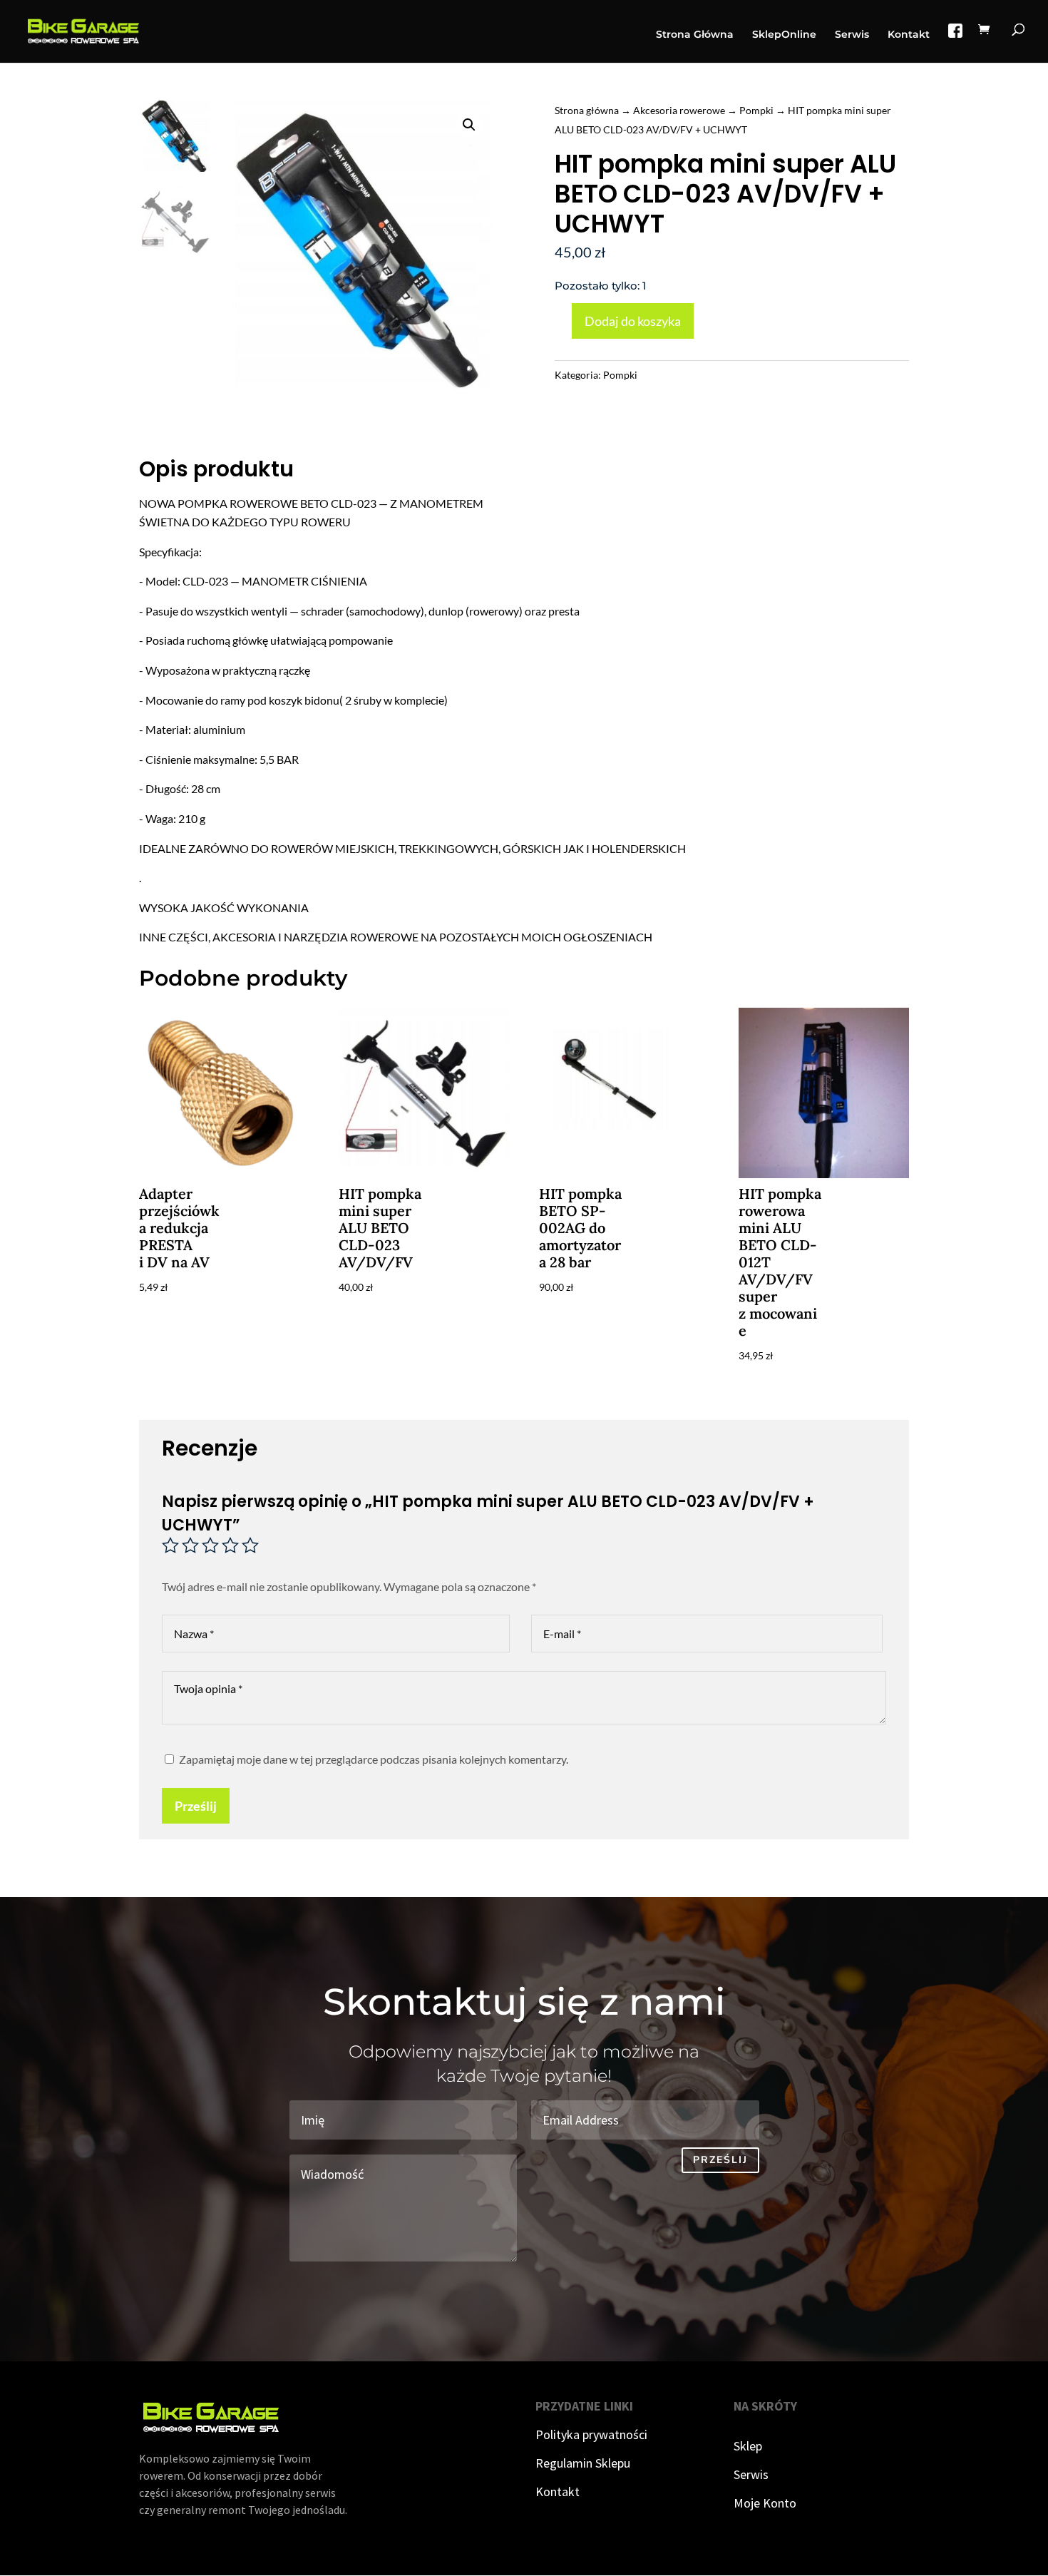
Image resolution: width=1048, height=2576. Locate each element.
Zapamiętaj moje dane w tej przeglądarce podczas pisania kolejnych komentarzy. (374, 1759)
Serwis (852, 35)
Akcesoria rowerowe (679, 110)
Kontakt (909, 35)
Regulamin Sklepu (583, 2463)
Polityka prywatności (591, 2434)
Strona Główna (695, 35)
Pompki (756, 110)
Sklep (748, 2446)
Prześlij (196, 1806)
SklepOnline (784, 35)
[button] (469, 125)
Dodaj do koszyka (633, 321)
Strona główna (587, 110)
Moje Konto (765, 2503)
